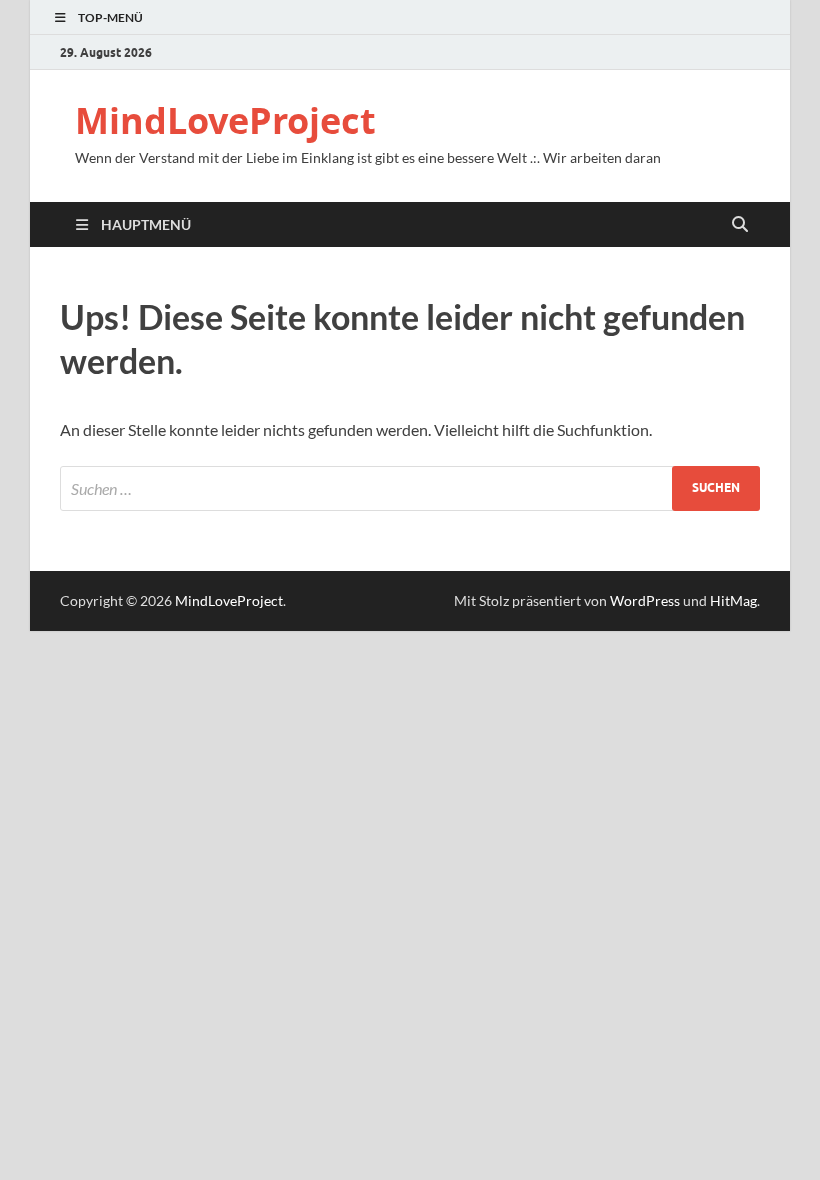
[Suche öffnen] (740, 225)
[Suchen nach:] (410, 488)
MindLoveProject (225, 120)
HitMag (733, 600)
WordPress (645, 600)
